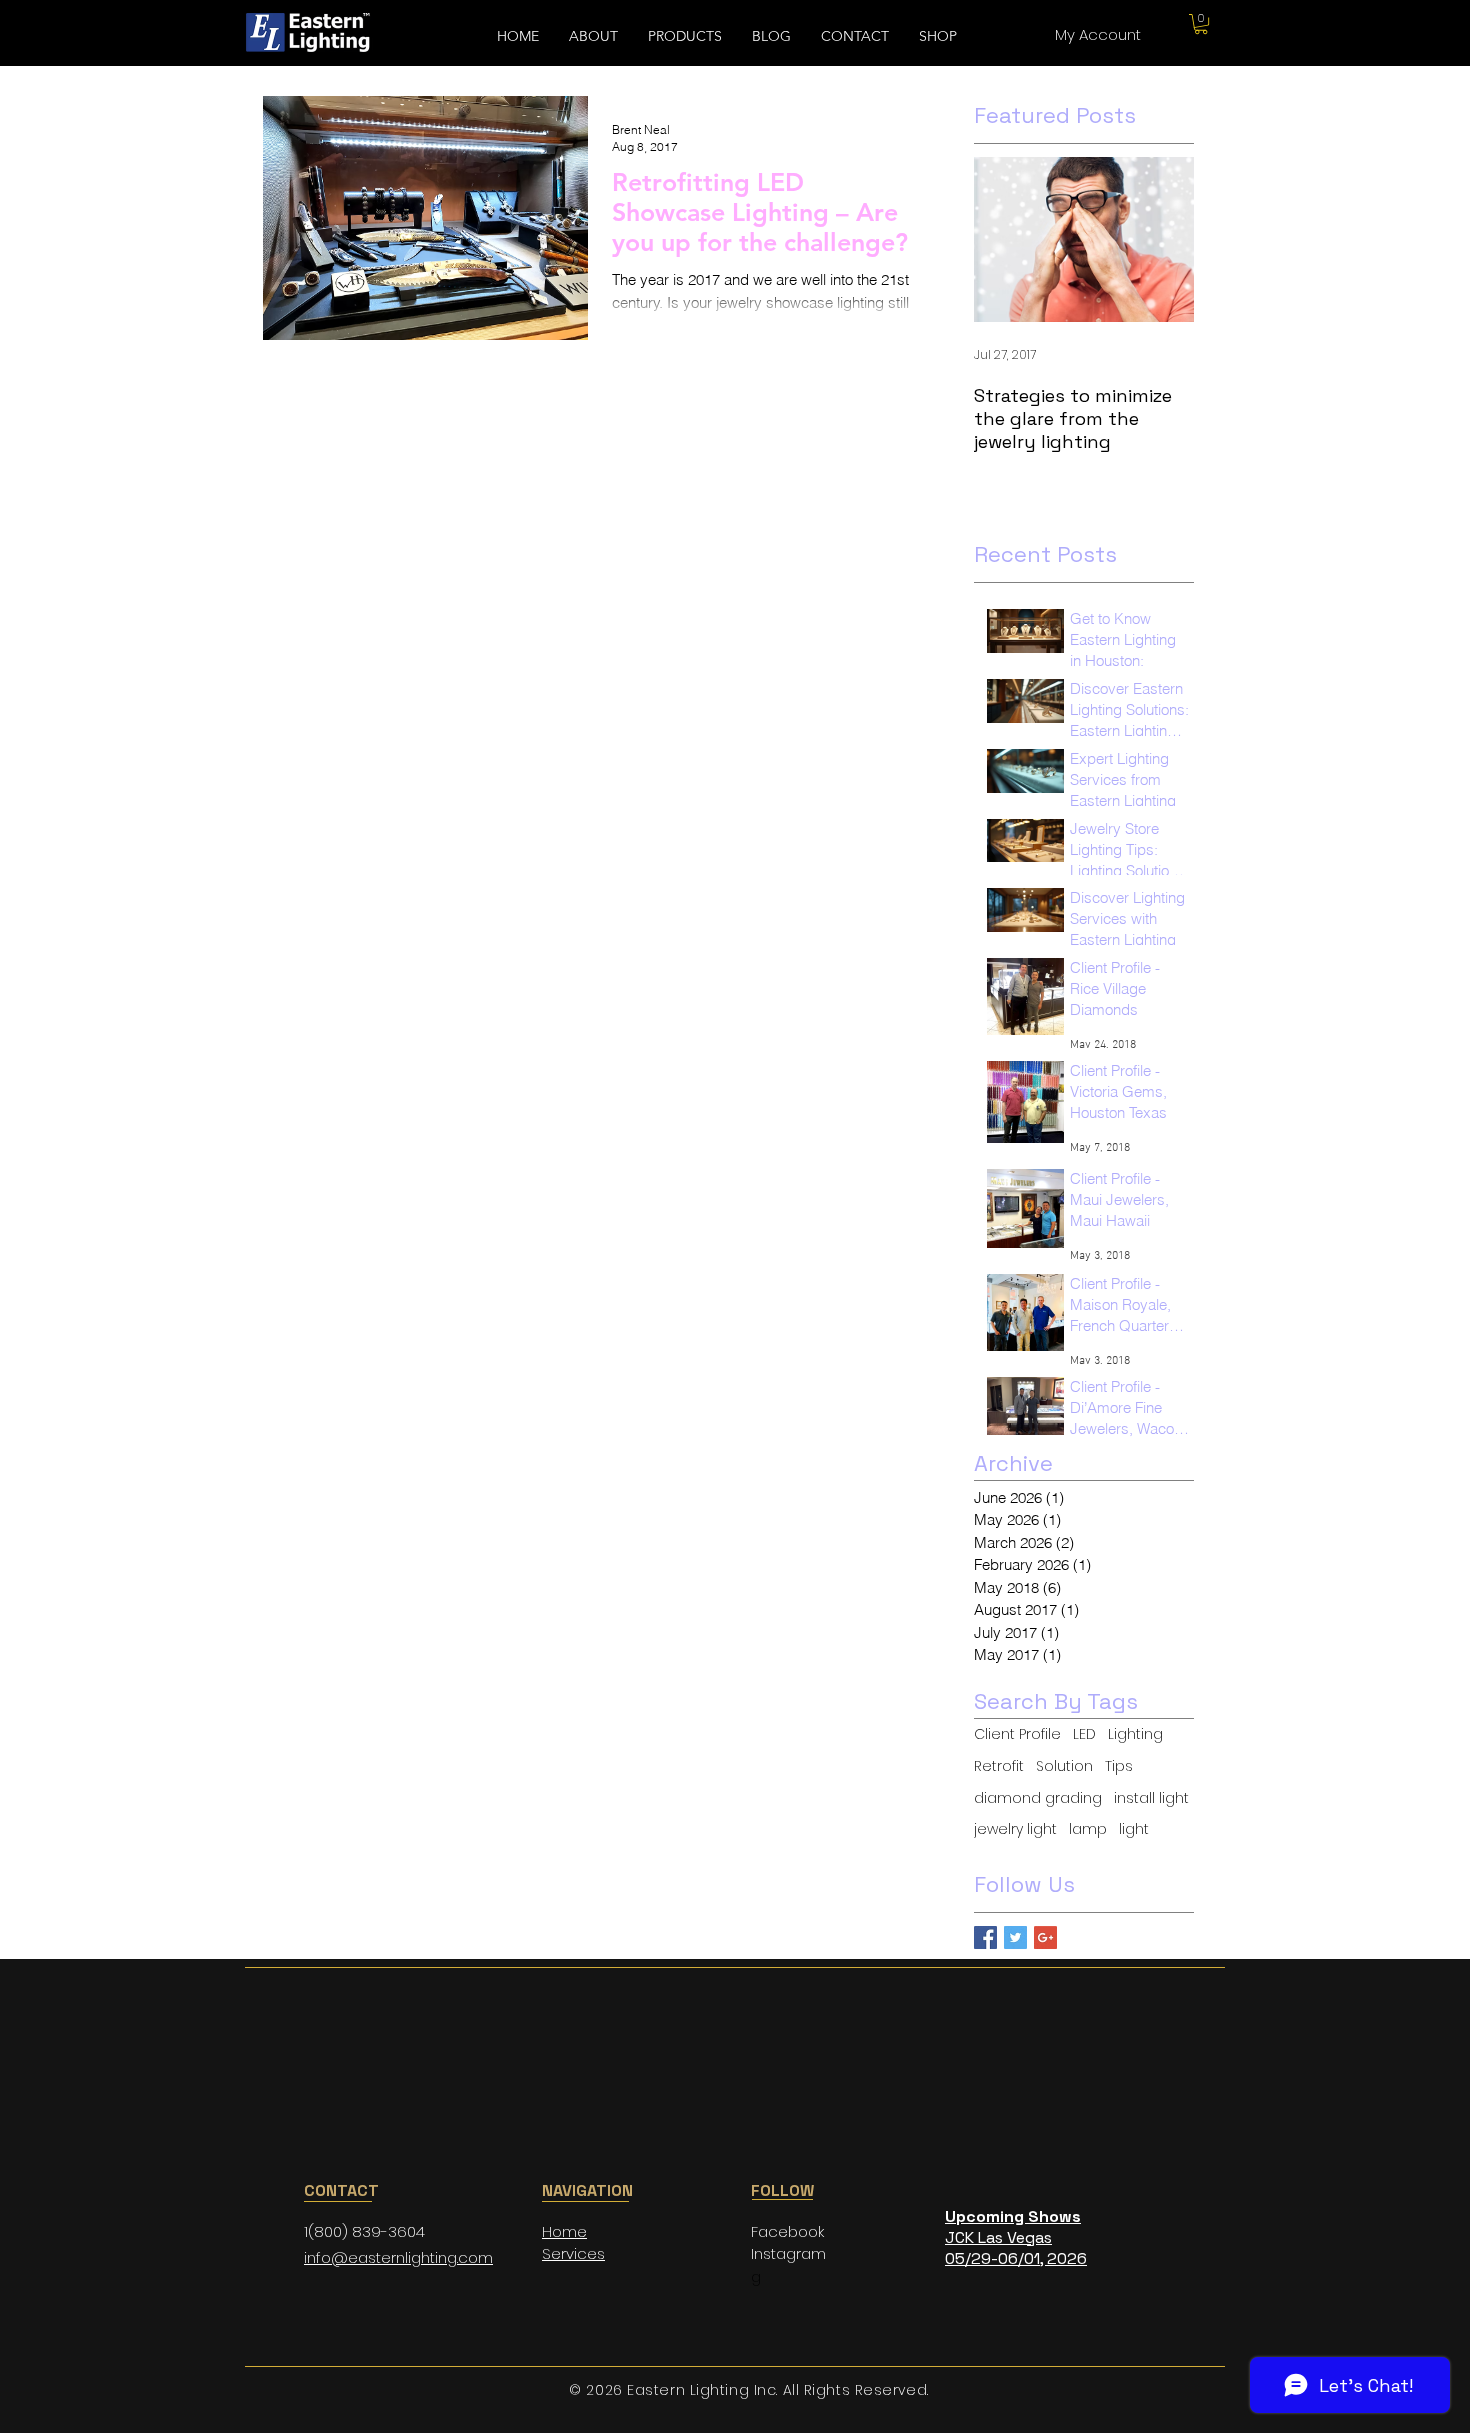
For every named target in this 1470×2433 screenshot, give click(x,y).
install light (1151, 1798)
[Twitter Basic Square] (1015, 1937)
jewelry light (1015, 1829)
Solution (1064, 1766)
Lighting (1135, 1734)
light (1134, 1829)
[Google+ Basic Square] (1045, 1937)
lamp (1088, 1829)
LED (1084, 1734)
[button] (1201, 24)
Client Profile (1017, 1734)
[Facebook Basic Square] (985, 1937)
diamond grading (1038, 1798)
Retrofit (999, 1766)
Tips (1119, 1766)
